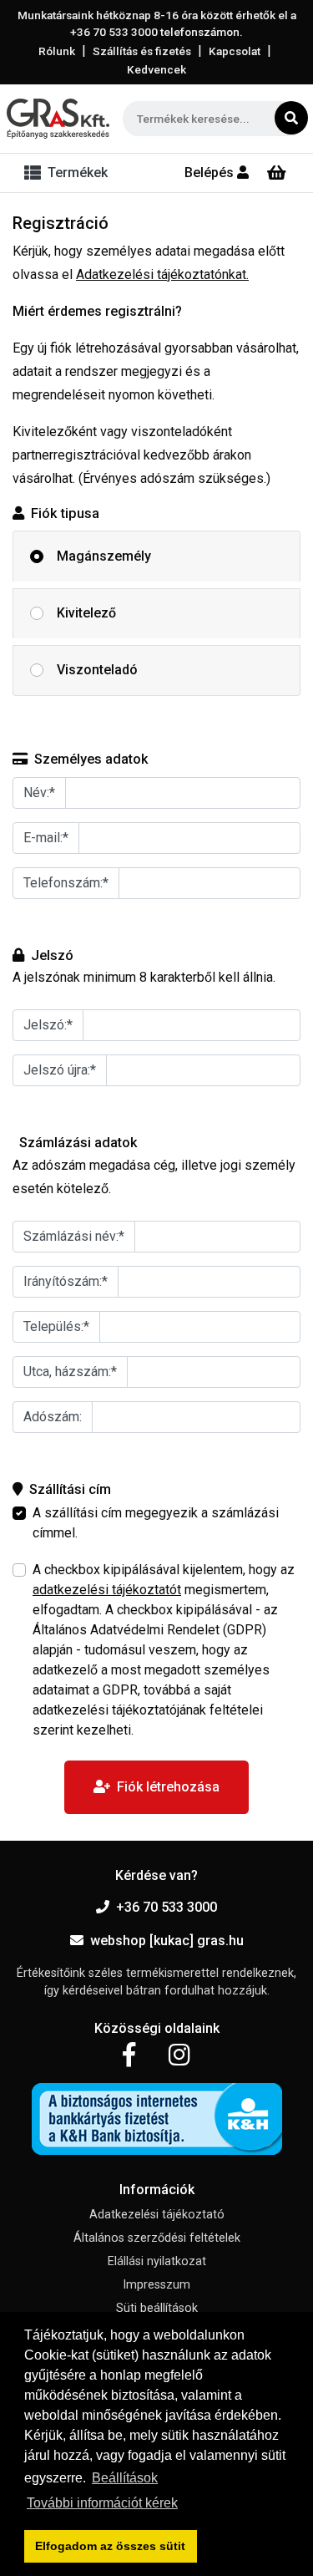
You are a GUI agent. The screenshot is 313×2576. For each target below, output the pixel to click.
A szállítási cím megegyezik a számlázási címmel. (156, 1523)
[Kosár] (277, 173)
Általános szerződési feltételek (157, 2238)
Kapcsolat (235, 51)
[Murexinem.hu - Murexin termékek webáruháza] (58, 119)
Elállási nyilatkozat (157, 2261)
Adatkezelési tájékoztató (157, 2215)
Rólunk (57, 51)
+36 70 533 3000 (167, 1907)
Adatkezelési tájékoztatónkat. (162, 274)
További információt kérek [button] (102, 2503)
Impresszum (156, 2285)
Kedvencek (156, 69)
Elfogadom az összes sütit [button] (110, 2546)
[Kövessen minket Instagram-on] (179, 2055)
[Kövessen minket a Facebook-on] (129, 2055)
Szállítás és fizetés (142, 51)
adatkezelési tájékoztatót (107, 1590)
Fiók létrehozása (168, 1787)
